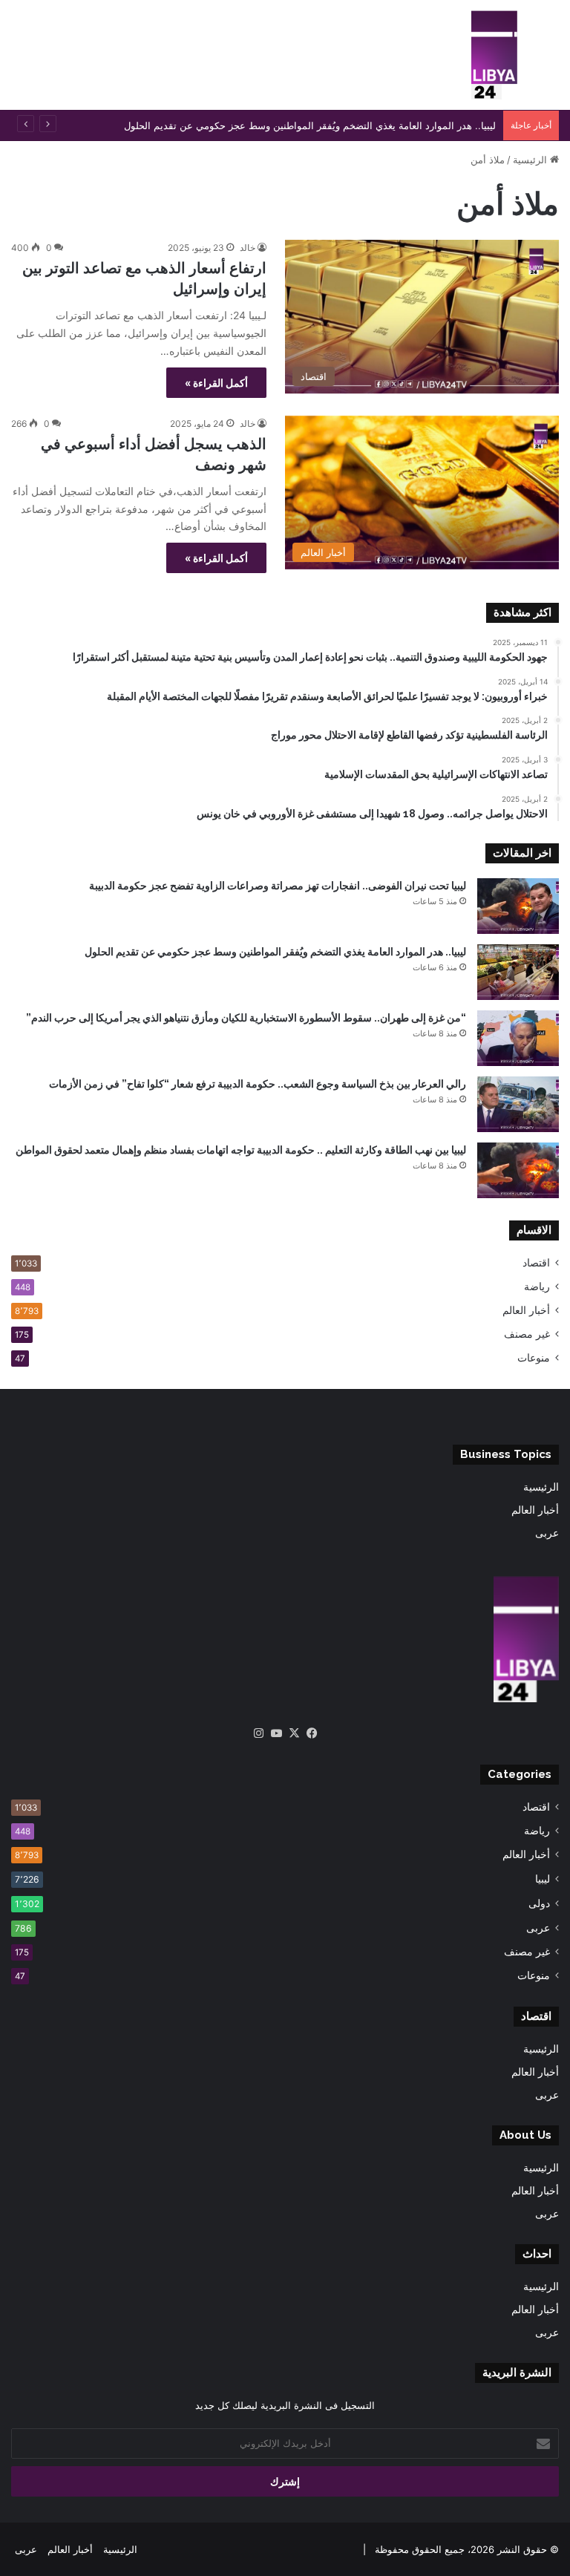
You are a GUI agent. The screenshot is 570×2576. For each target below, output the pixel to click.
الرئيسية (531, 160)
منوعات (534, 1358)
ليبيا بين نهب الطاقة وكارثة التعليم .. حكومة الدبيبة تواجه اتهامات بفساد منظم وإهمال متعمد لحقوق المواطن (241, 1150)
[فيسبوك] (312, 1733)
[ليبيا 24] (494, 55)
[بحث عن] (551, 61)
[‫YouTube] (276, 1733)
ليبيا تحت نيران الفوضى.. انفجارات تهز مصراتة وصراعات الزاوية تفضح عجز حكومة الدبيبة (278, 886)
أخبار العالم (526, 1310)
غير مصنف (527, 1334)
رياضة (537, 1287)
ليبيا (543, 1879)
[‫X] (294, 1733)
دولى (539, 1903)
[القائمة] (19, 61)
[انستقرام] (258, 1733)
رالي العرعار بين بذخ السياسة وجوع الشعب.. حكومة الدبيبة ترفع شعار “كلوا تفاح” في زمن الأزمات (258, 1084)
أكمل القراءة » (216, 383)
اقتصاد (536, 1263)
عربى (547, 1533)
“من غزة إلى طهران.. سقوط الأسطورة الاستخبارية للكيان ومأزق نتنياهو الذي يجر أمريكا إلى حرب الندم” (246, 1018)
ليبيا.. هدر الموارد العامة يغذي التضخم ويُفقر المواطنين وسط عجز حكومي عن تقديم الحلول (310, 125)
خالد (248, 248)
